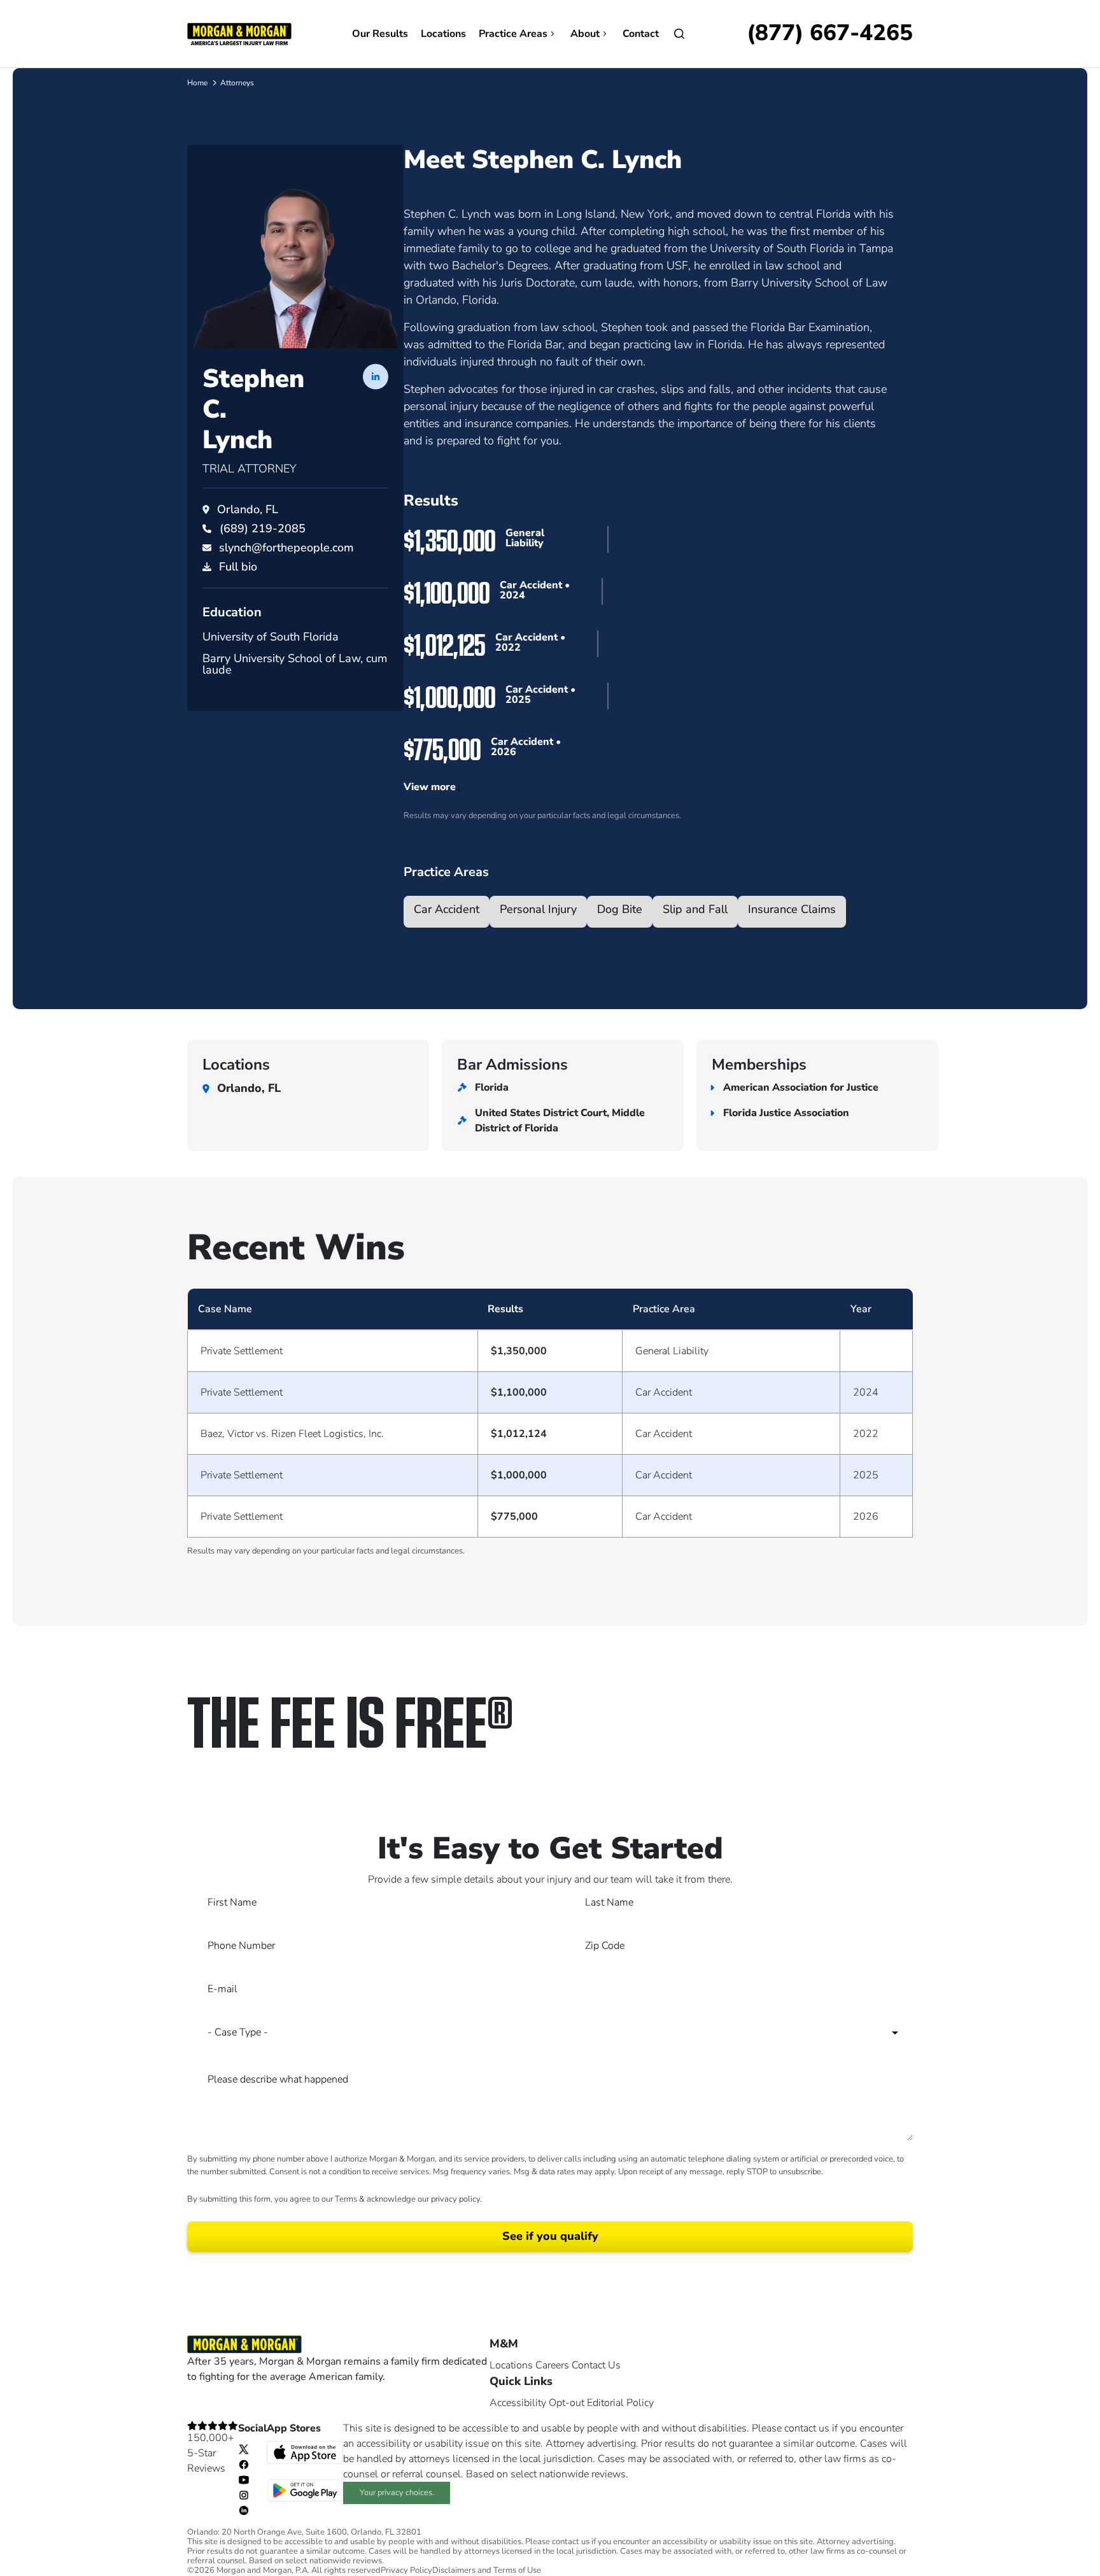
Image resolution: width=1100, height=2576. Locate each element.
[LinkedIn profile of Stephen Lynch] (376, 376)
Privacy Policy (406, 2571)
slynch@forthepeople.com (286, 548)
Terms (346, 2199)
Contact (641, 34)
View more (430, 787)
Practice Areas (513, 34)
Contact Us (596, 2365)
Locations (443, 34)
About (585, 34)
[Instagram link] (244, 2495)
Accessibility (518, 2403)
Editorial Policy (620, 2403)
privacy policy (455, 2199)
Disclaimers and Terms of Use (487, 2571)
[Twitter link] (244, 2449)
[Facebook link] (244, 2464)
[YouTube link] (244, 2479)
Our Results (380, 34)
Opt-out (567, 2403)
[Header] (239, 33)
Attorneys (237, 83)
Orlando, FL (248, 509)
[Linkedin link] (244, 2510)
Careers (552, 2365)
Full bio (238, 567)
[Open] (679, 34)
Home (197, 83)
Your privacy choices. (397, 2493)
